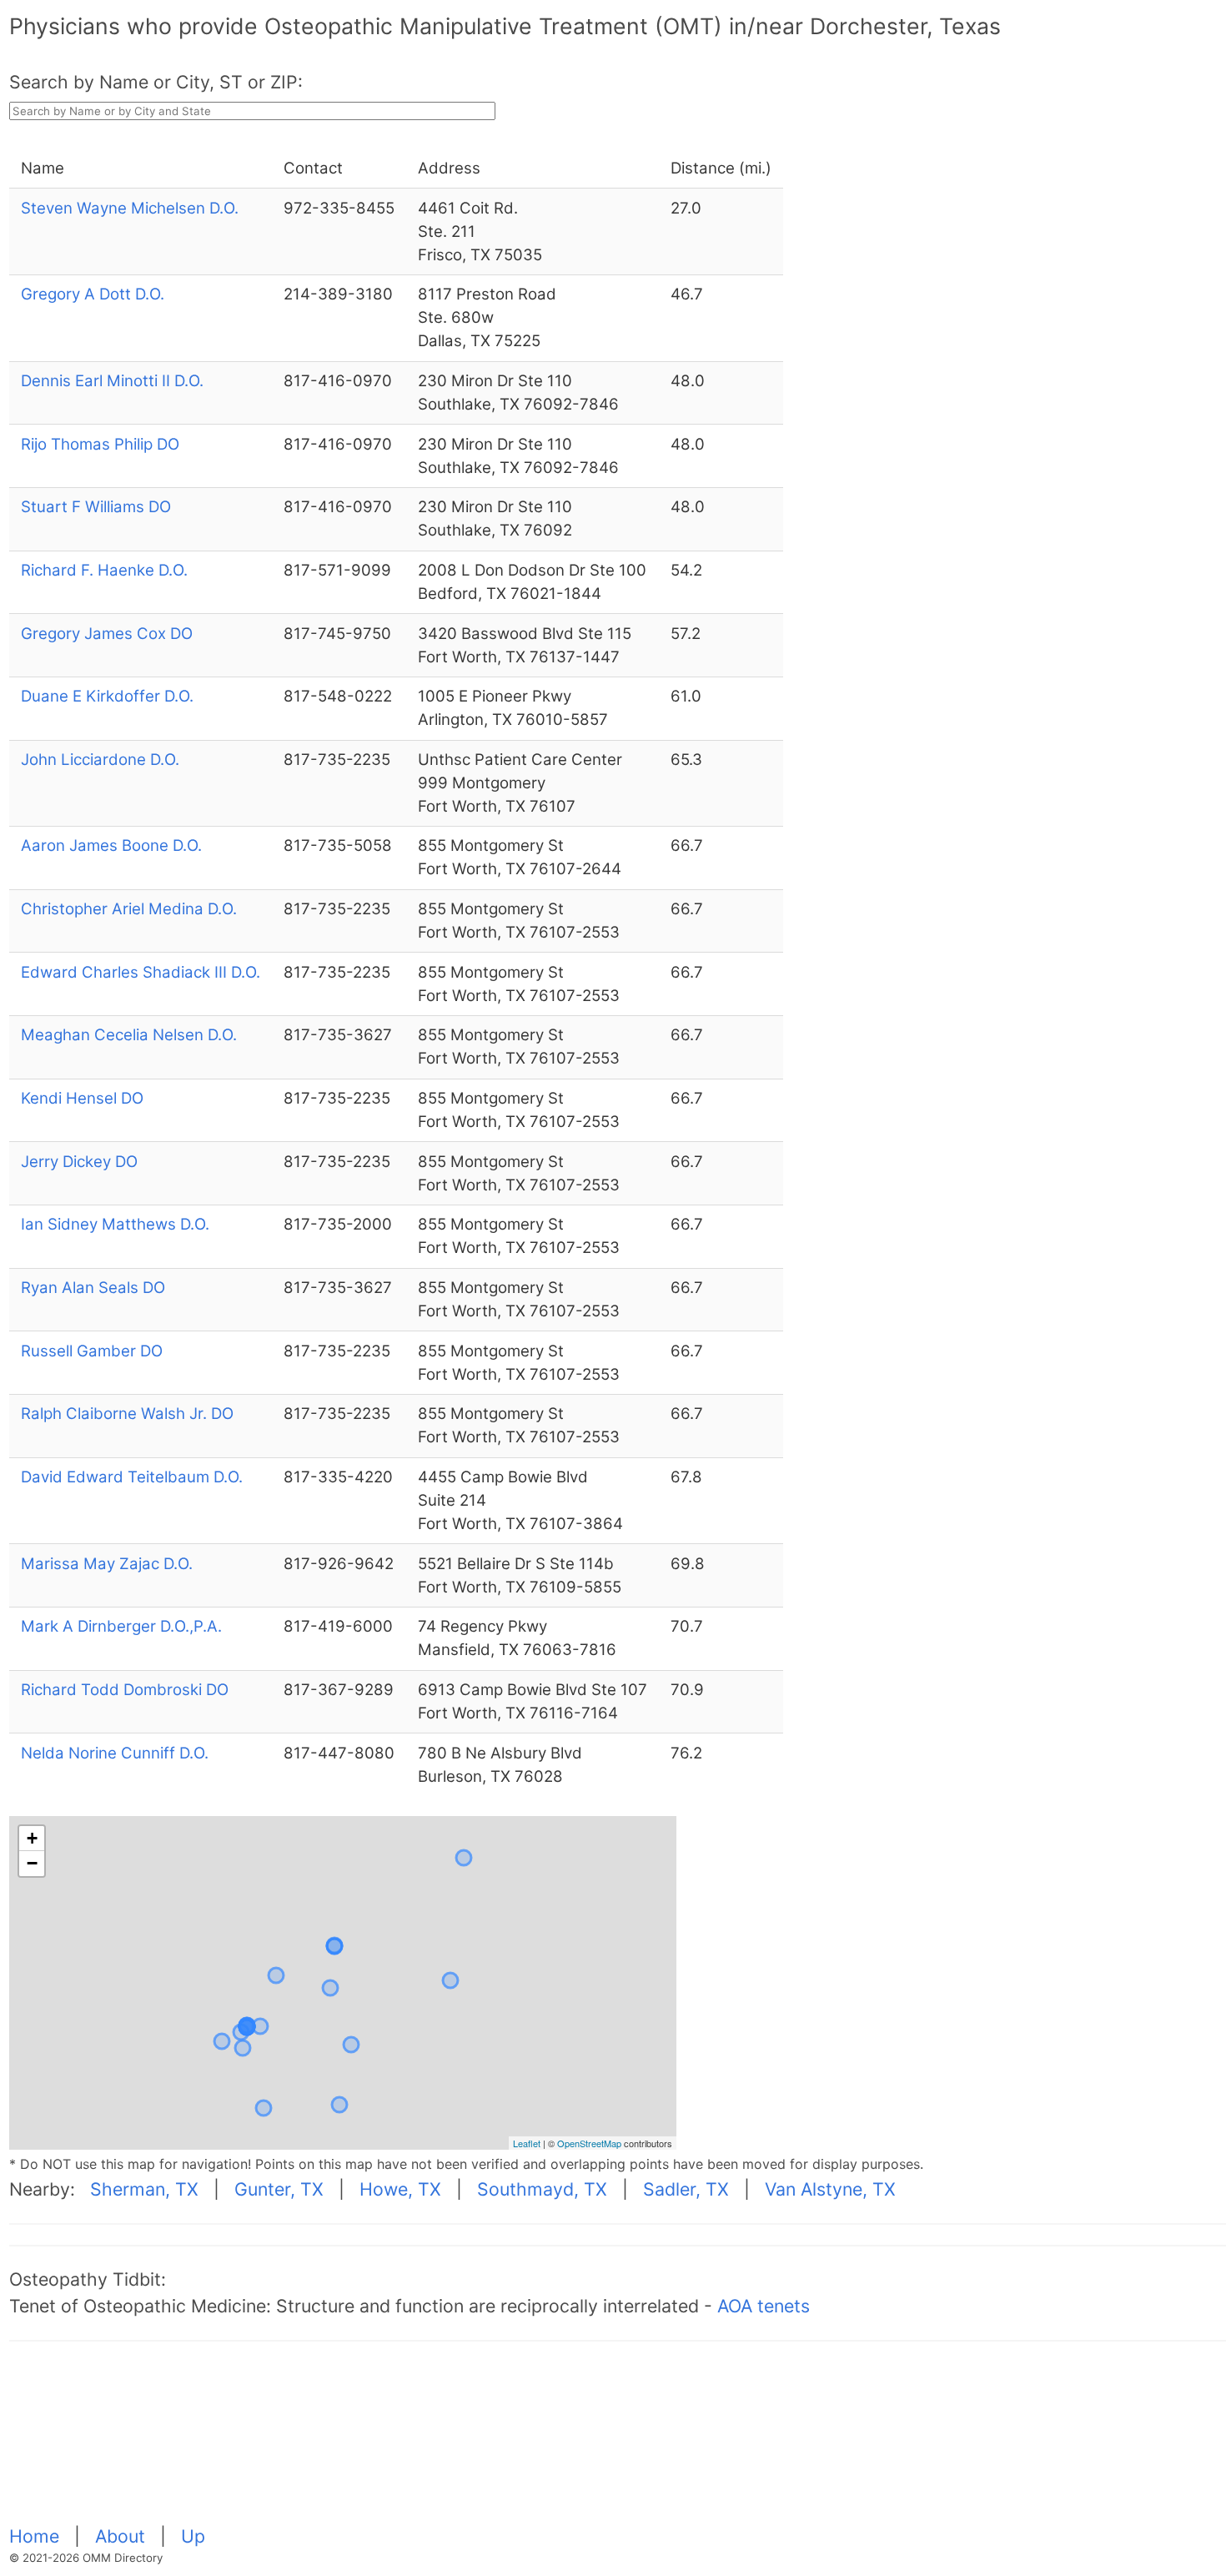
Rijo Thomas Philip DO (100, 444)
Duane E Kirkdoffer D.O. (107, 696)
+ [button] (32, 1838)
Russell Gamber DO (92, 1351)
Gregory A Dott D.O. (93, 294)
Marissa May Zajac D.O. (107, 1564)
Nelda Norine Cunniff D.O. (115, 1753)
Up (193, 2536)
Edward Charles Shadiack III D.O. (141, 972)
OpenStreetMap (589, 2143)
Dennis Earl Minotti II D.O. (112, 381)
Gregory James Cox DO (107, 634)
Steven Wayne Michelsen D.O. (130, 208)
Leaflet (527, 2143)
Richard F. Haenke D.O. (104, 570)
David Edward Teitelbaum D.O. (132, 1477)
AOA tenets (764, 2306)
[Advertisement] (510, 2443)
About (123, 2536)
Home (37, 2536)
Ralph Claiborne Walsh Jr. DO (127, 1414)
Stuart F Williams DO (96, 507)
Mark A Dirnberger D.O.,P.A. (121, 1626)
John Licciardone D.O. (100, 760)
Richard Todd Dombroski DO (125, 1690)
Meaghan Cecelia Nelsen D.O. (129, 1035)
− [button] (32, 1863)
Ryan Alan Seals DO (93, 1288)
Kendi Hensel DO (82, 1098)
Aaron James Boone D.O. (111, 845)
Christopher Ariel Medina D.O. (129, 909)
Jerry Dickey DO (79, 1162)
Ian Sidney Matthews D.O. (115, 1224)
